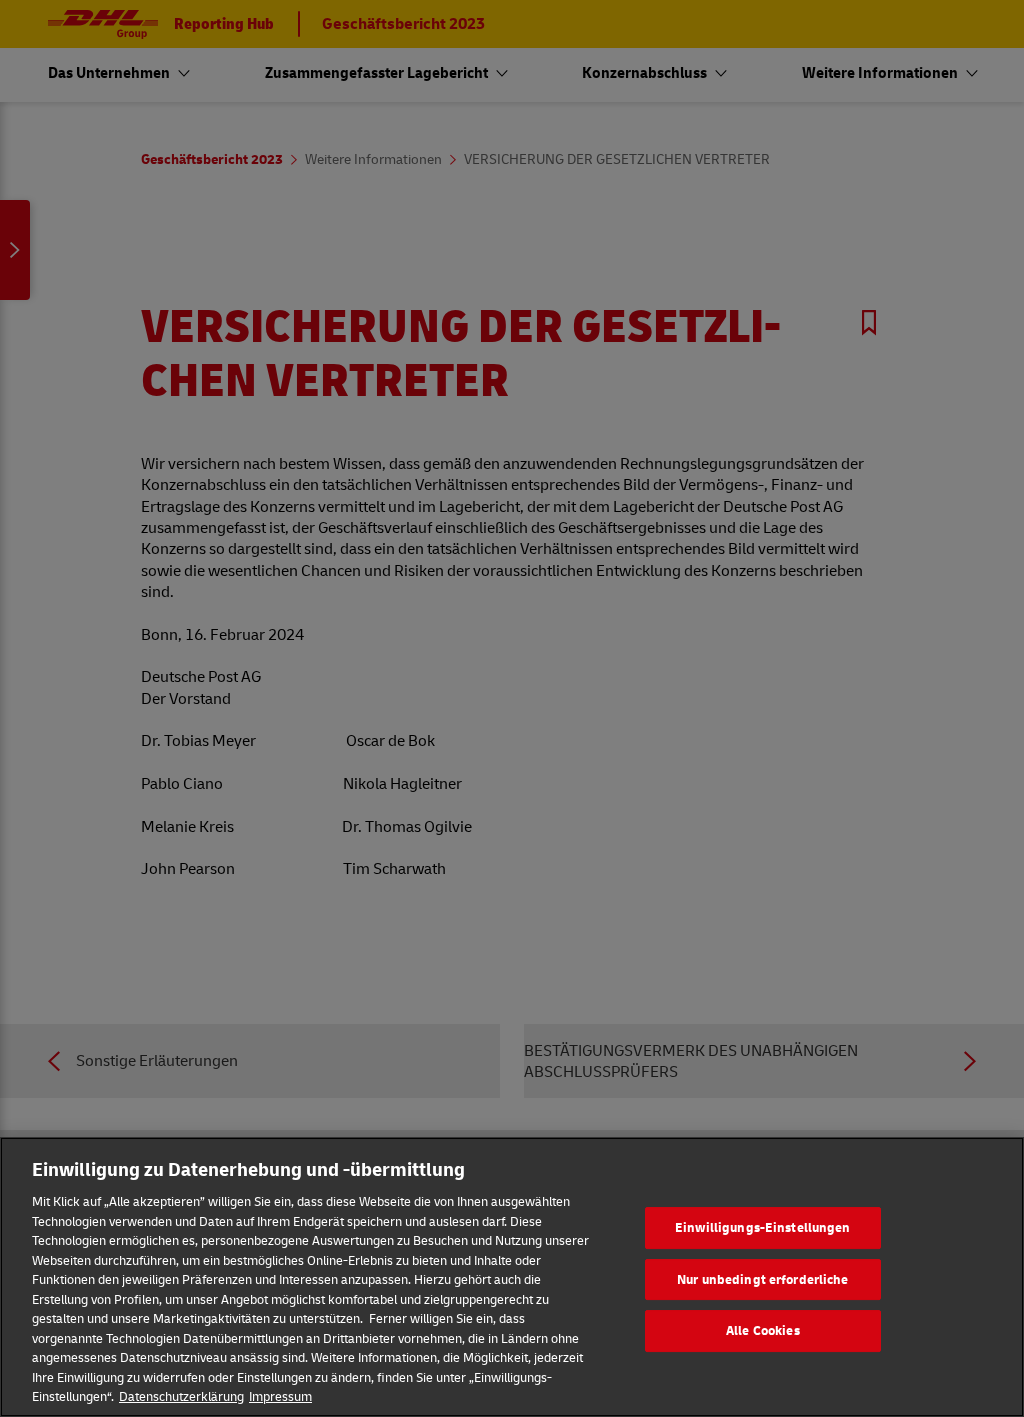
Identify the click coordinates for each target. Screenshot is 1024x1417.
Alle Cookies (763, 1330)
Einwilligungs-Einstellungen (763, 1227)
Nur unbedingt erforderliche (763, 1279)
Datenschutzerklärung (181, 1396)
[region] (512, 1277)
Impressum (280, 1396)
